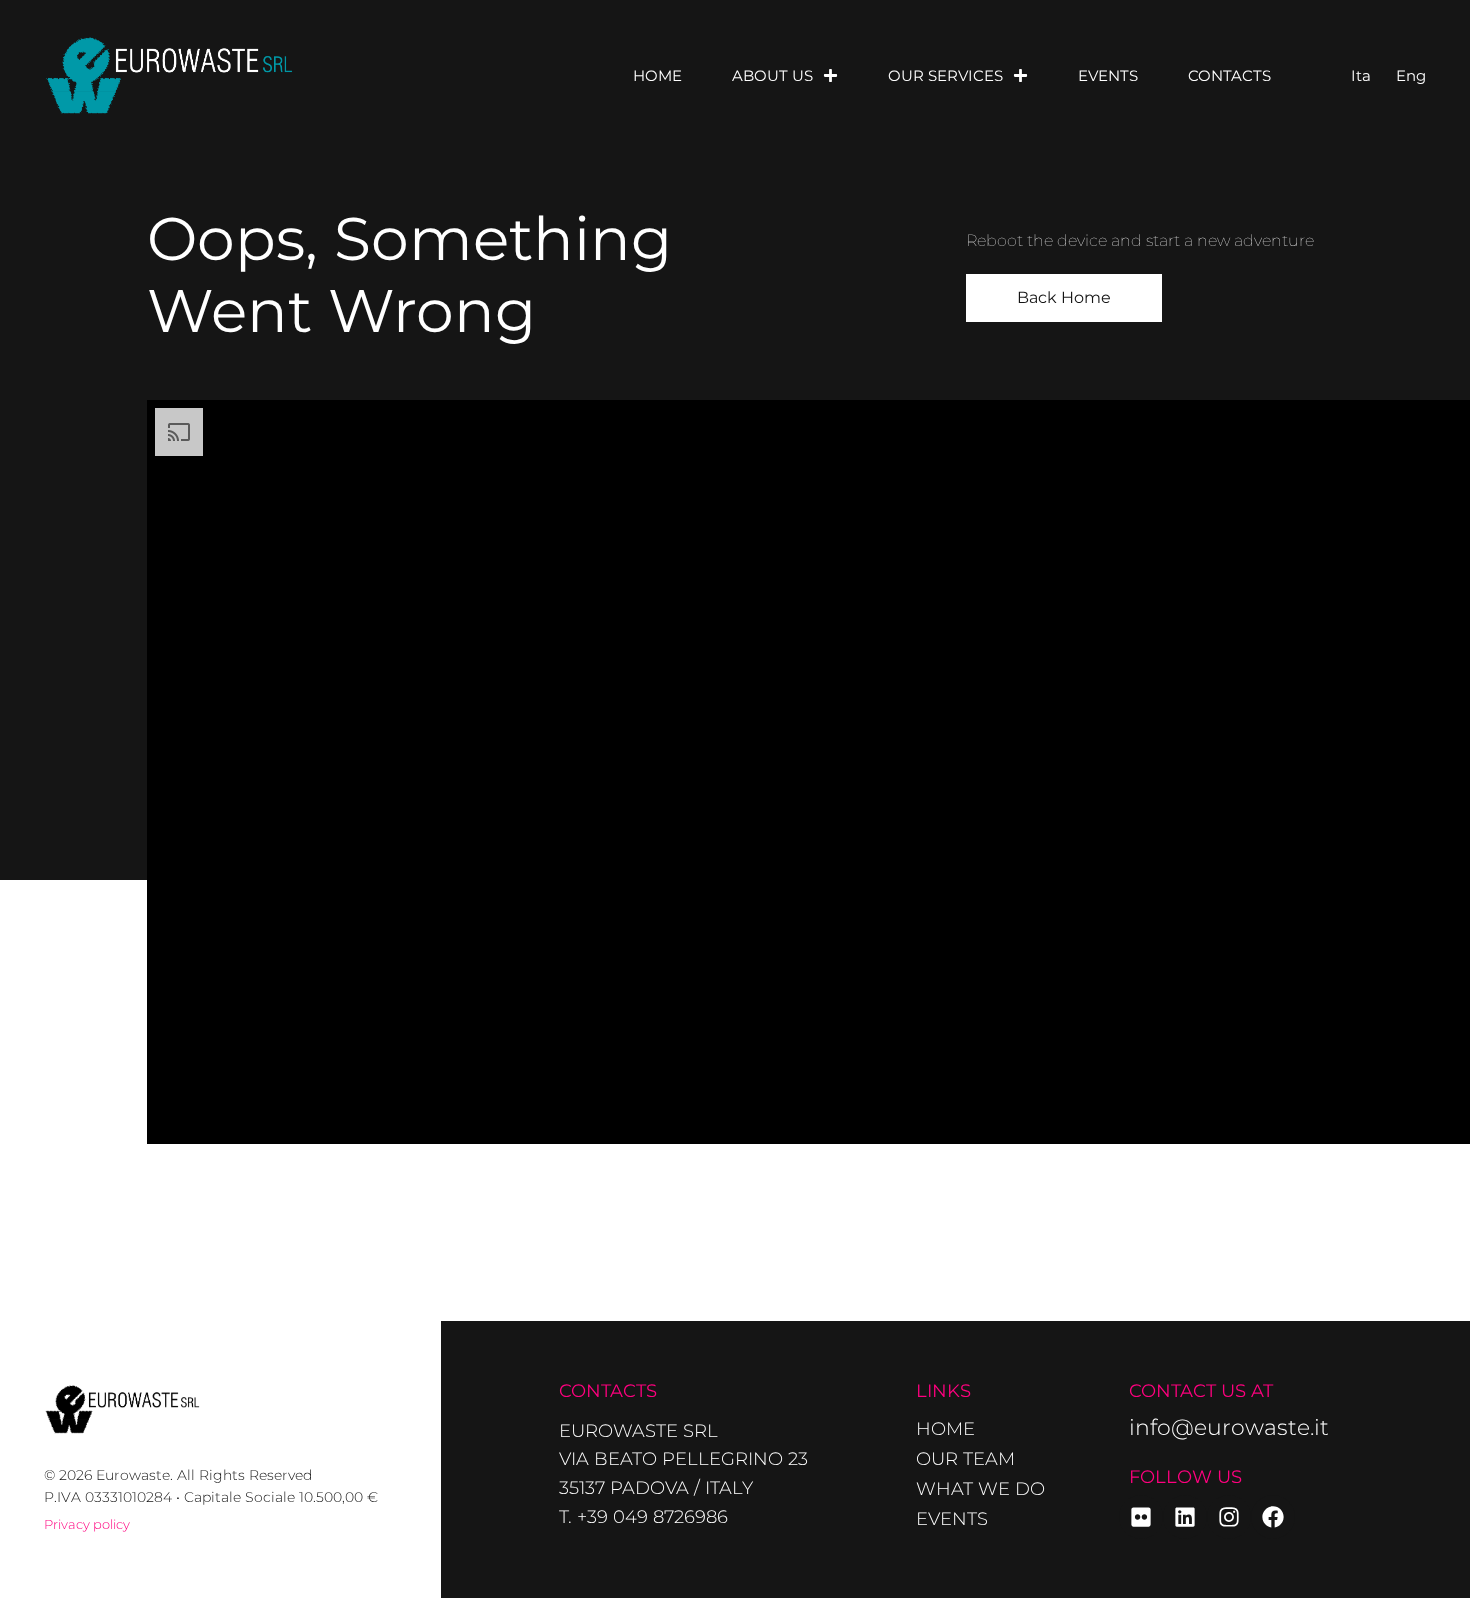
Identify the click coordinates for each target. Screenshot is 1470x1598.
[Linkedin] (1185, 1517)
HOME (657, 75)
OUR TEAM (965, 1459)
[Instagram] (1229, 1517)
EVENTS (1108, 75)
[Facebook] (1273, 1517)
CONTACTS (1229, 75)
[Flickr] (1141, 1517)
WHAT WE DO (980, 1489)
